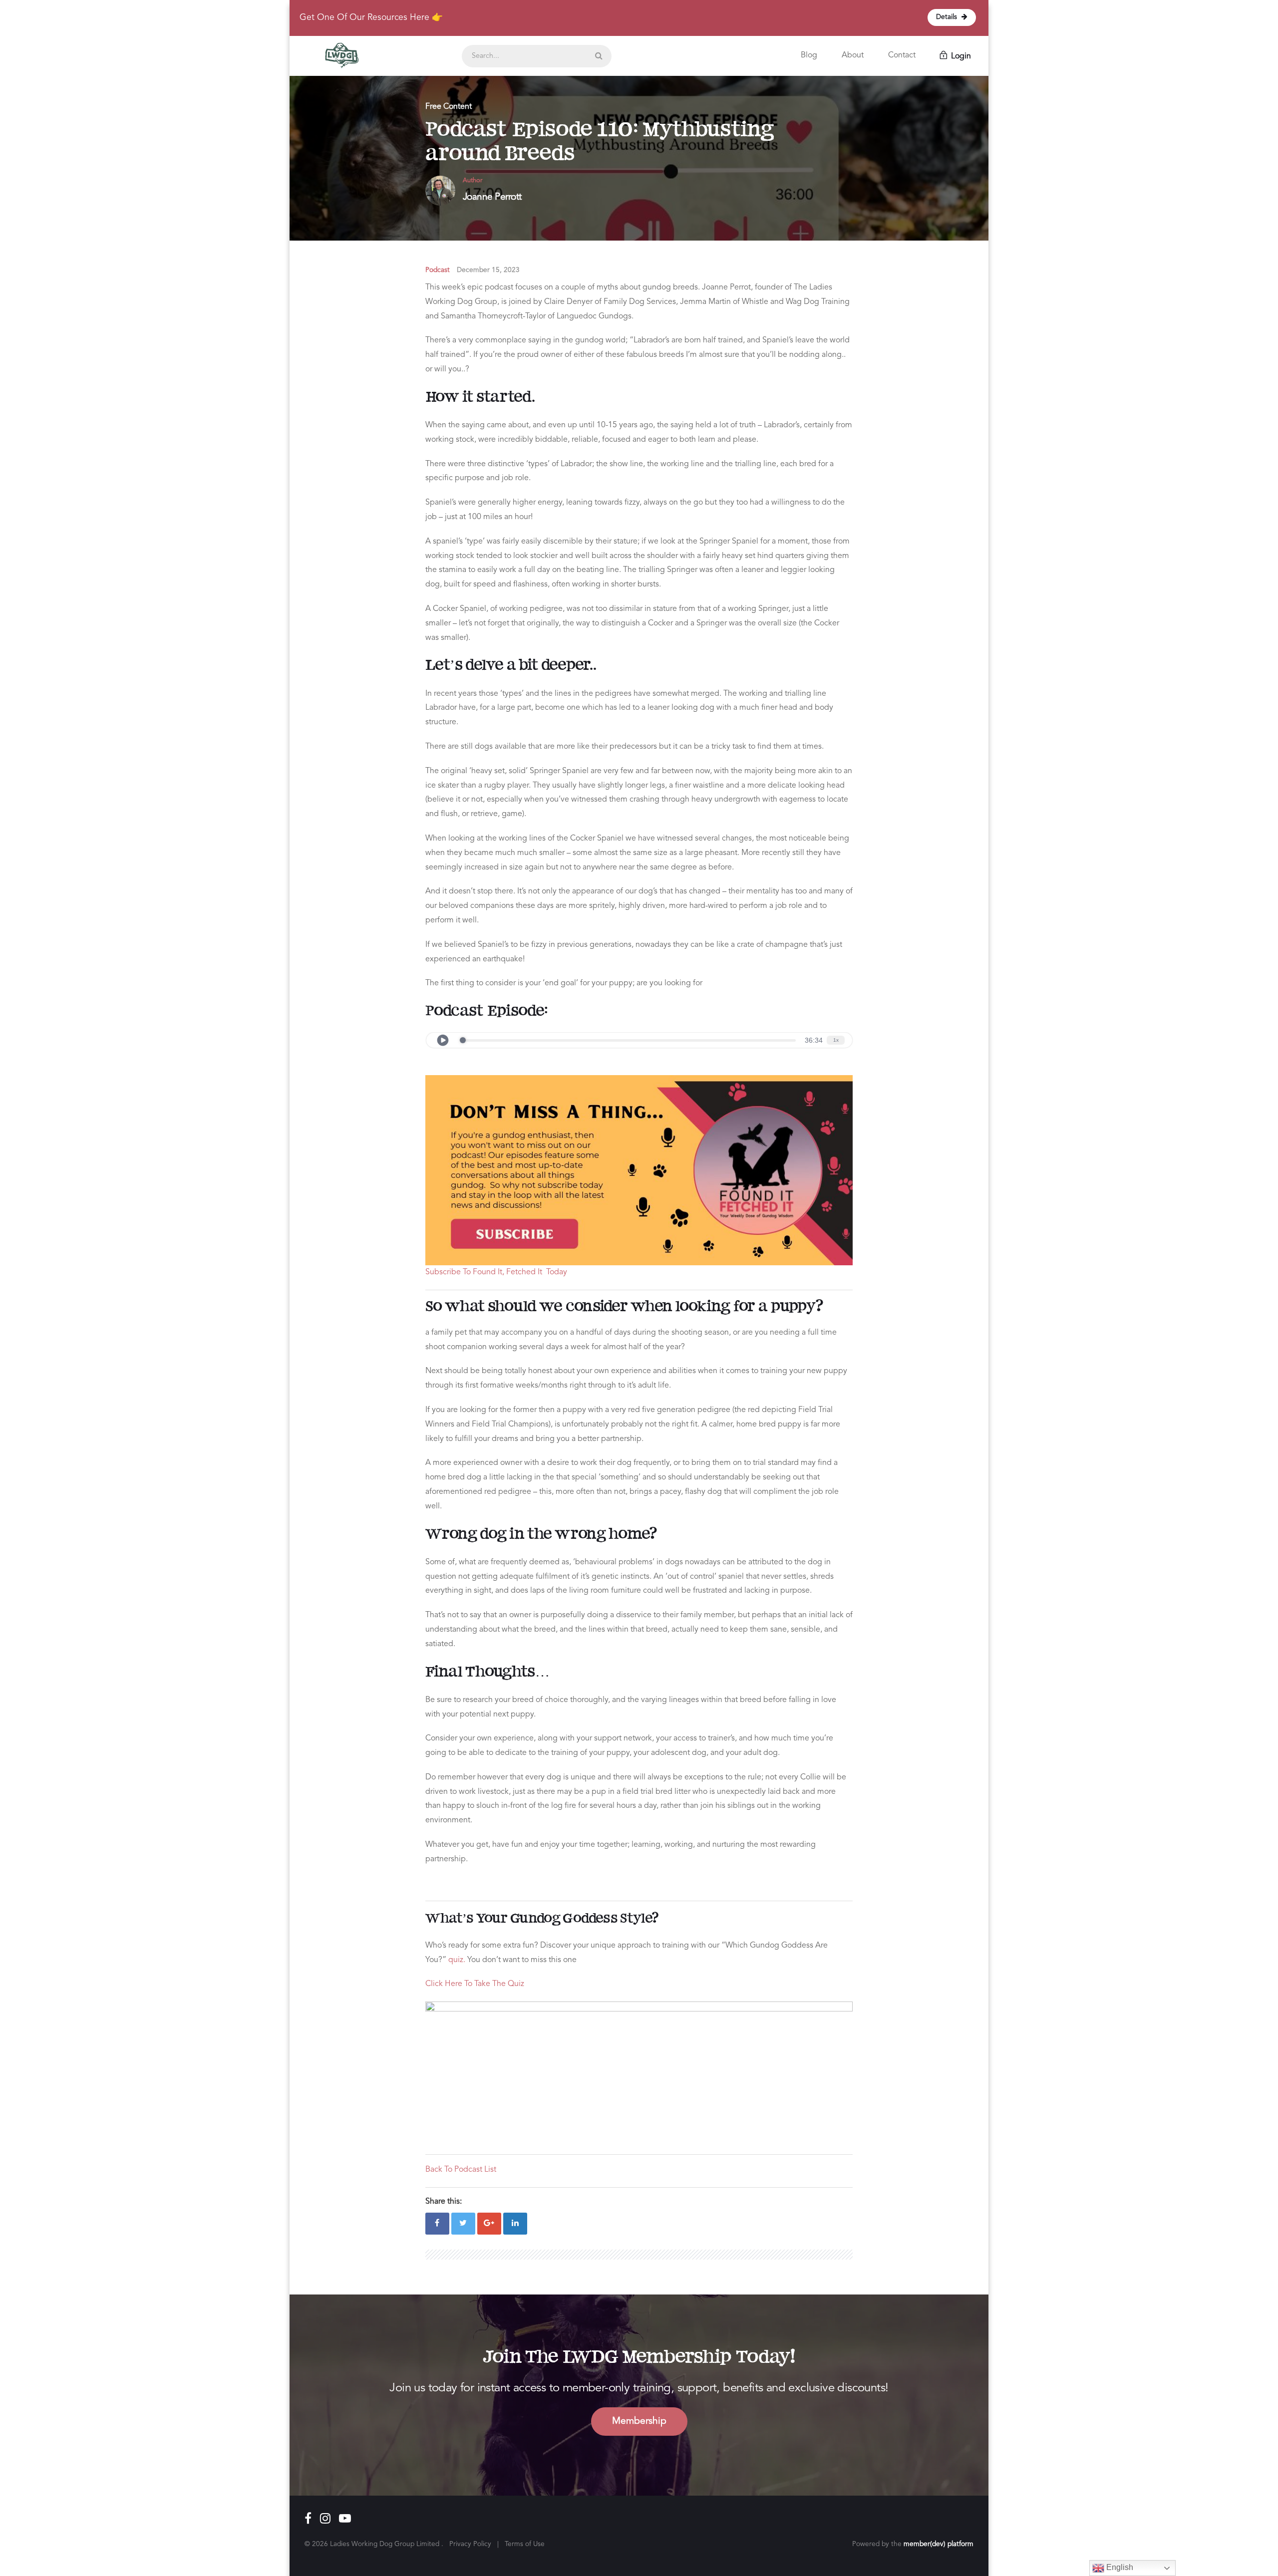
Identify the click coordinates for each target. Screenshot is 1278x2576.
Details (948, 17)
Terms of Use (525, 2544)
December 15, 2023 (488, 270)
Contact (902, 55)
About (853, 55)
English (1119, 2567)
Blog (809, 55)
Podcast (438, 270)
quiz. (457, 1960)
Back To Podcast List (461, 2170)
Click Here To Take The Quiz (475, 1984)
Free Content (449, 107)
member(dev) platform (939, 2544)
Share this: (444, 2202)
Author (473, 180)
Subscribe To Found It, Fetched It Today (496, 1272)
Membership (639, 2421)
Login (960, 56)
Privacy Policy (470, 2544)
